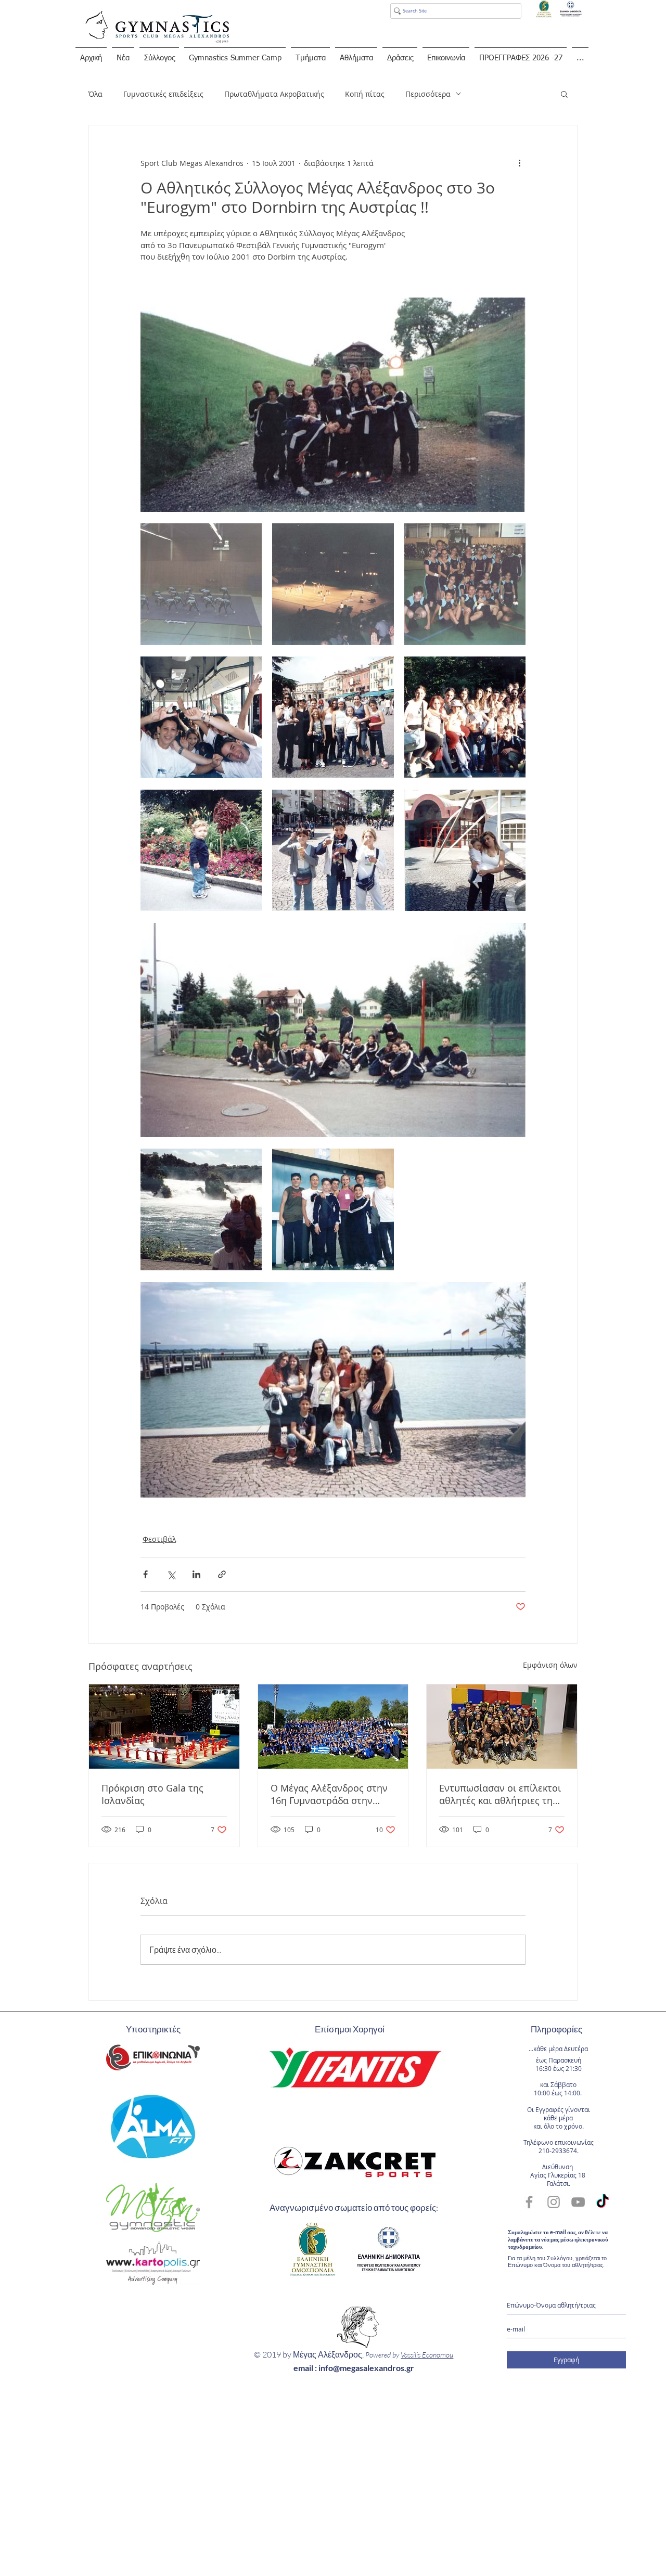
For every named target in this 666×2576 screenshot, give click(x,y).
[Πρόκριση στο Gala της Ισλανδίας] (164, 1727)
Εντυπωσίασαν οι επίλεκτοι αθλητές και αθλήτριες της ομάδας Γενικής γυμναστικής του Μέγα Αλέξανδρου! (500, 1794)
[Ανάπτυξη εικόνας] (201, 584)
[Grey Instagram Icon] (554, 2202)
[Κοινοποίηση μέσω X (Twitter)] (171, 1574)
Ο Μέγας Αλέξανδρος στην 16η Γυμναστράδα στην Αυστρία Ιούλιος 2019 (329, 1794)
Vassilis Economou (427, 2355)
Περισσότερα (428, 94)
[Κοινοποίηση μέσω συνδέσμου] (222, 1574)
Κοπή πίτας (365, 94)
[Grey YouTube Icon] (578, 2202)
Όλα (95, 94)
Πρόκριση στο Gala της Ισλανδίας (152, 1794)
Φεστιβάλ (159, 1539)
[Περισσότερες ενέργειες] (519, 163)
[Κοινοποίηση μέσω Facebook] (145, 1574)
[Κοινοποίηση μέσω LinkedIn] (196, 1574)
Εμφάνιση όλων (550, 1665)
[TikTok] (603, 2202)
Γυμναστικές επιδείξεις (163, 94)
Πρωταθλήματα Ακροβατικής (274, 94)
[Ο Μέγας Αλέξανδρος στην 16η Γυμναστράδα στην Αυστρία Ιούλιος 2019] (333, 1727)
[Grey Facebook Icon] (529, 2202)
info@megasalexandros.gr (366, 2368)
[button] (564, 94)
